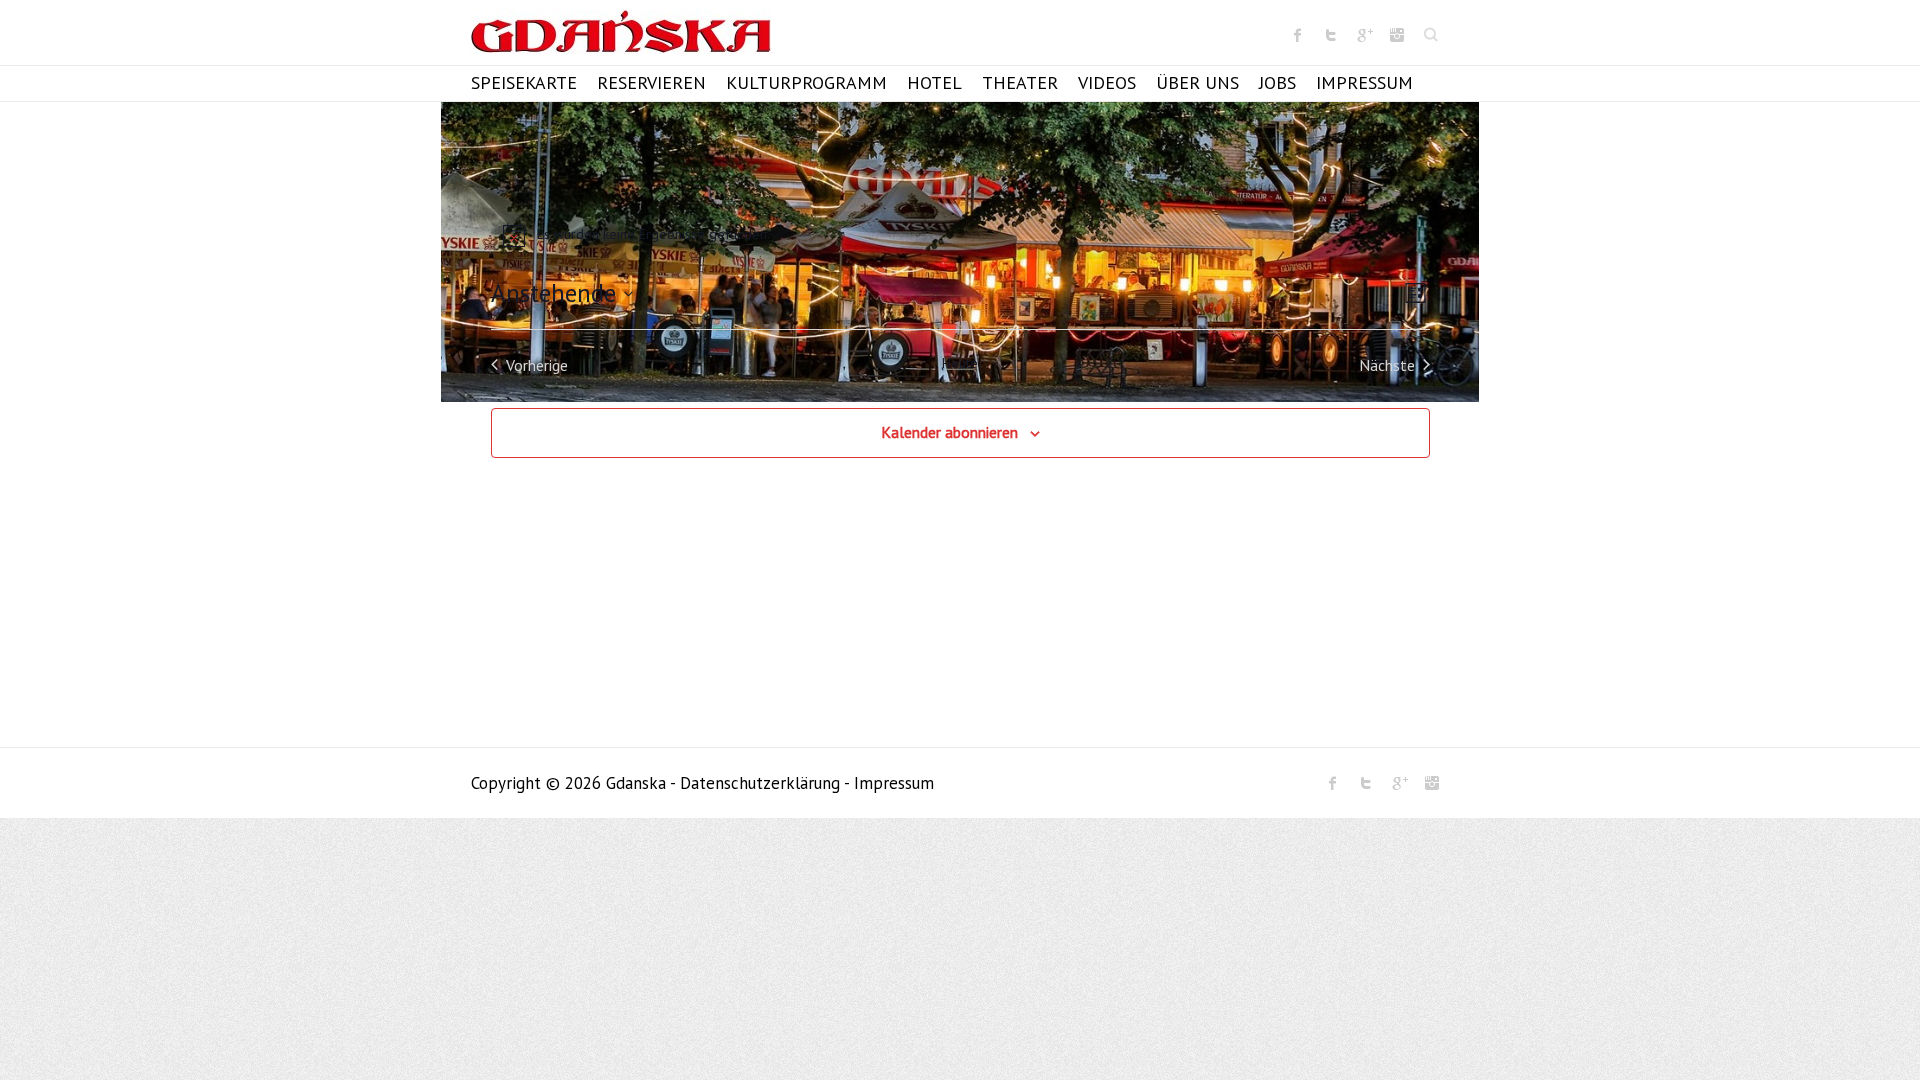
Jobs (1277, 82)
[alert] (960, 235)
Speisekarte (524, 82)
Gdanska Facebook (1298, 35)
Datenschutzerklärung (760, 783)
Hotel (934, 82)
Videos (1107, 82)
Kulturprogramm (806, 82)
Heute (960, 363)
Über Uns (1197, 82)
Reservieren (651, 82)
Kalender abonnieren (949, 432)
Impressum (1364, 82)
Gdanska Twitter (1331, 35)
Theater (1020, 82)
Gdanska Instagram (1397, 35)
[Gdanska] (621, 37)
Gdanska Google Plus (1364, 35)
